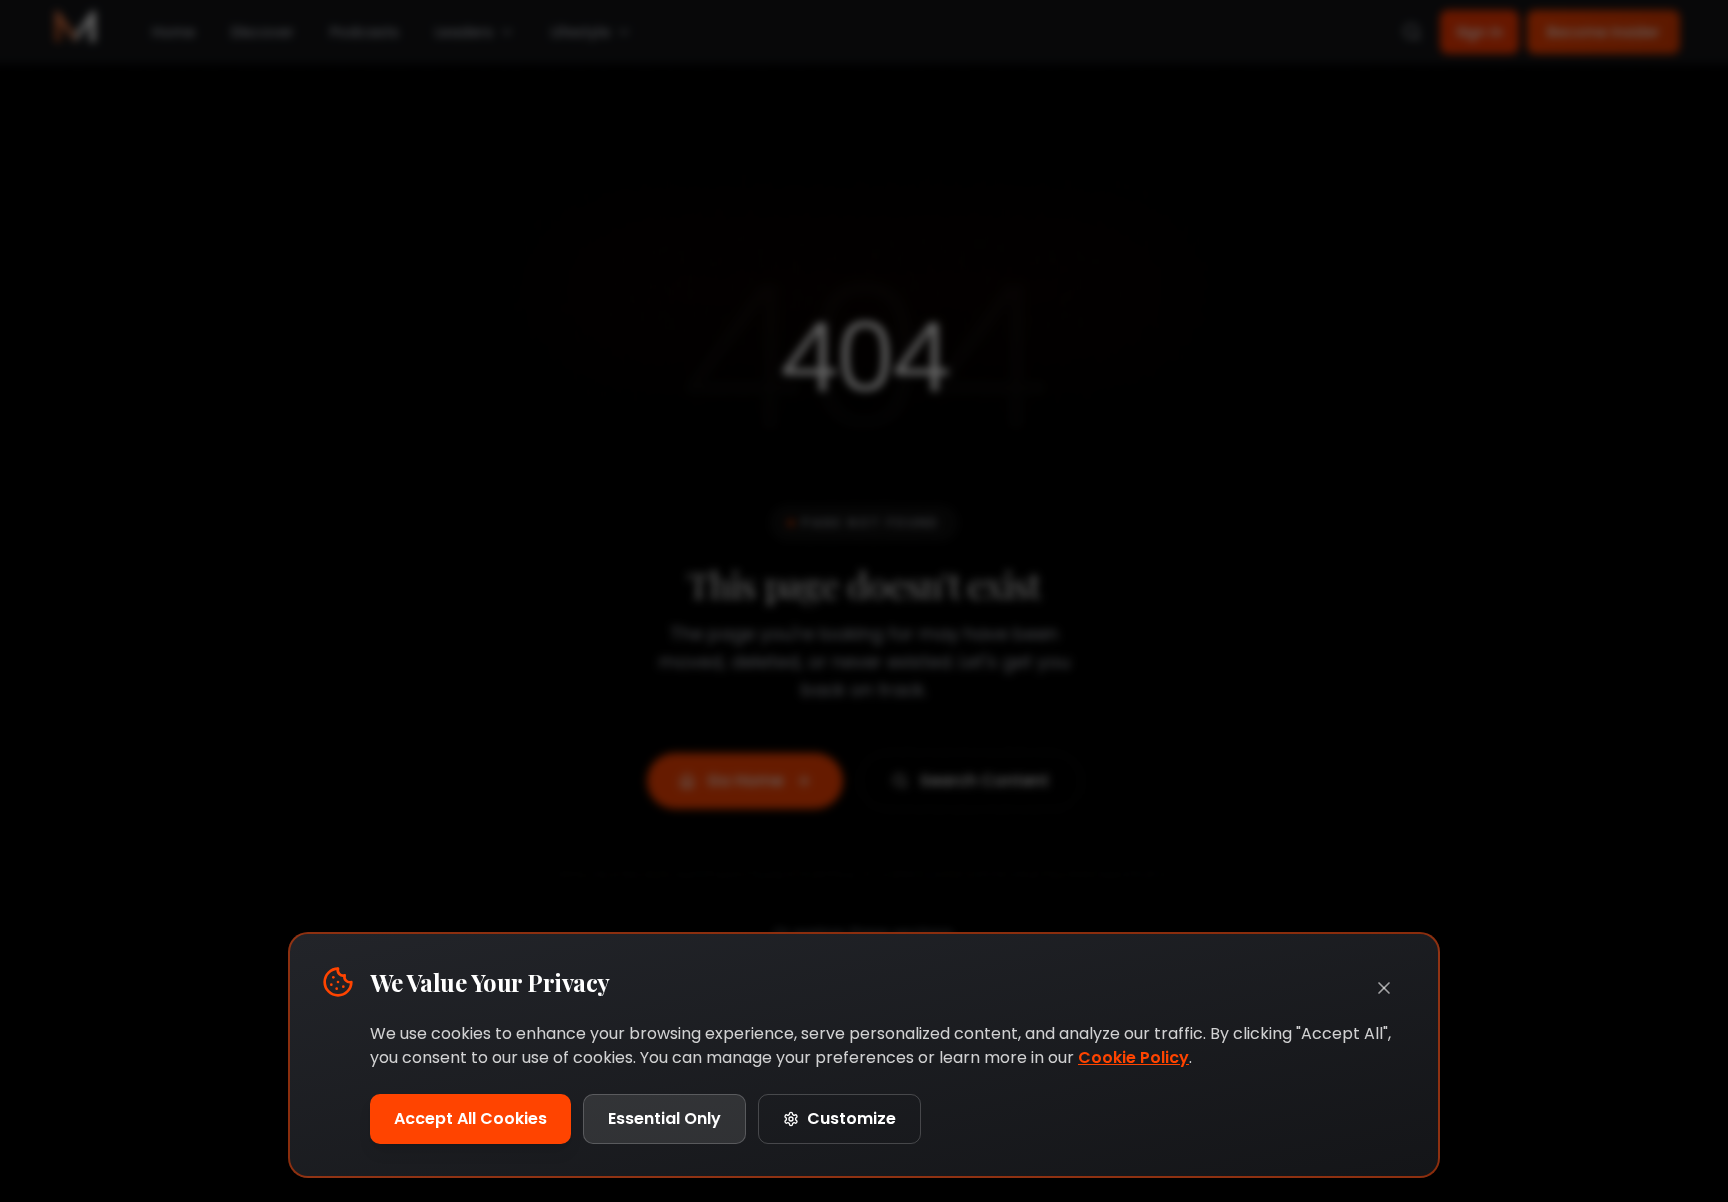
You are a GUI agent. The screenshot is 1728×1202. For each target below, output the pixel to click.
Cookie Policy (1133, 1057)
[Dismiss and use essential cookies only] (1384, 988)
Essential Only (664, 1118)
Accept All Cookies (470, 1118)
